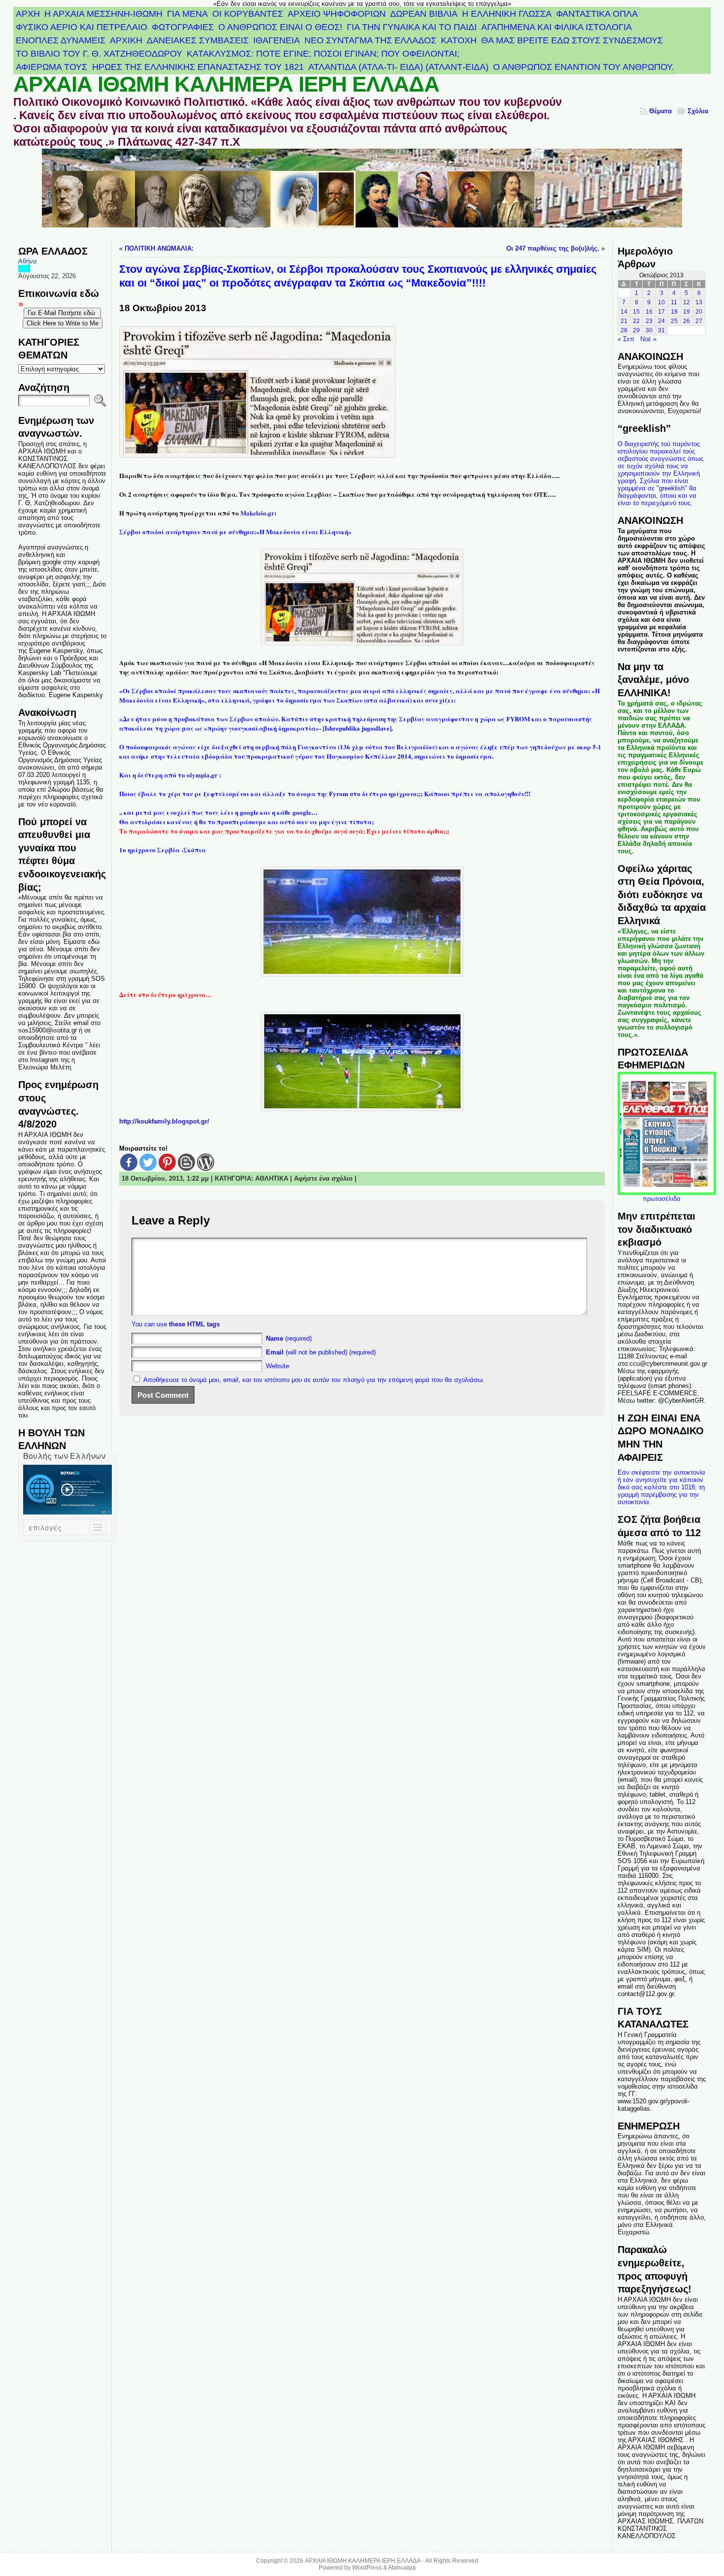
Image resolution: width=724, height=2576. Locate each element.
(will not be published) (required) (321, 1352)
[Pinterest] (167, 1162)
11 (674, 302)
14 (624, 312)
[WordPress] (206, 1162)
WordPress (367, 2568)
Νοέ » (648, 339)
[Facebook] (129, 1162)
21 (624, 321)
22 (636, 321)
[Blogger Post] (186, 1162)
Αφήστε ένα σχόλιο (323, 1178)
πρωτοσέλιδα (662, 1199)
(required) (289, 1338)
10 (661, 302)
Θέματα (660, 111)
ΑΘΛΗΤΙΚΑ (272, 1178)
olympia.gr (203, 775)
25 (674, 321)
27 (699, 321)
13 (699, 302)
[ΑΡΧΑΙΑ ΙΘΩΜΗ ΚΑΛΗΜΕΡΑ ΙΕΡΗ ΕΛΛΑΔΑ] (362, 194)
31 (661, 330)
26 (687, 321)
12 (687, 302)
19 (687, 312)
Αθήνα (28, 261)
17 (661, 312)
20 (699, 312)
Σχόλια (698, 111)
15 (636, 312)
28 (624, 330)
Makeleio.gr (257, 513)
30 (649, 330)
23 (649, 321)
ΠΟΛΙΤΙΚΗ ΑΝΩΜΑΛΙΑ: (159, 248)
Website (278, 1366)
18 (674, 312)
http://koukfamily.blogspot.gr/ (164, 1121)
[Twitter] (148, 1162)
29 (636, 330)
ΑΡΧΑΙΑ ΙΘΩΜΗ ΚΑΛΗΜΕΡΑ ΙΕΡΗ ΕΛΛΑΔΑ (226, 84)
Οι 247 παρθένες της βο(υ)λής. (553, 248)
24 (661, 321)
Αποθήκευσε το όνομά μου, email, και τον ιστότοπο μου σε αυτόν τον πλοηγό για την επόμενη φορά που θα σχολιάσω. (314, 1380)
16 (649, 312)
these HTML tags (194, 1324)
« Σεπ (626, 339)
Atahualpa (402, 2568)
